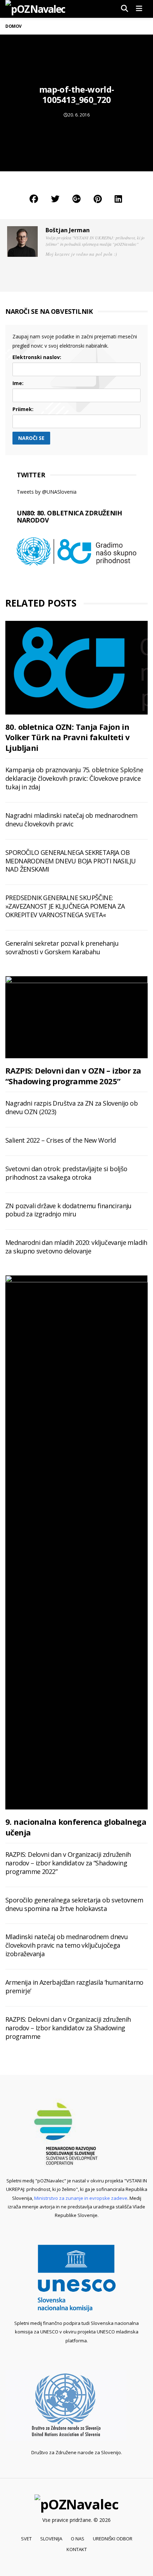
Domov (14, 26)
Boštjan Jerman (68, 230)
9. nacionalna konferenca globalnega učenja (76, 1827)
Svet (26, 2539)
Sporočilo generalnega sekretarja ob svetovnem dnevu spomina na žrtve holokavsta (74, 1904)
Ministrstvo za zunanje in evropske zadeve (81, 2198)
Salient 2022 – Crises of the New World (60, 1140)
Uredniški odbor (113, 2539)
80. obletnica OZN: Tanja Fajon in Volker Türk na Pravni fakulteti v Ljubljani (67, 737)
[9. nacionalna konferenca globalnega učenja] (76, 1542)
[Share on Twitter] (55, 199)
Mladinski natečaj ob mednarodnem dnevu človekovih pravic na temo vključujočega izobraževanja (67, 1945)
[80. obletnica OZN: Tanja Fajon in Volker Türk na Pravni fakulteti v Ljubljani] (76, 668)
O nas (78, 2539)
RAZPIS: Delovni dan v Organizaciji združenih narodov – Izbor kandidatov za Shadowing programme (68, 2028)
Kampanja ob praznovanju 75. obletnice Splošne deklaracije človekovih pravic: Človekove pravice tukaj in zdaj (74, 778)
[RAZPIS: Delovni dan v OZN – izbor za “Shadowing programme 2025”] (76, 1017)
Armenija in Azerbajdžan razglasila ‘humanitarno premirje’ (74, 1986)
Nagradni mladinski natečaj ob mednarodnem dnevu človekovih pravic (71, 820)
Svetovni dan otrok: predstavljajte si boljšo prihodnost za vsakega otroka (66, 1173)
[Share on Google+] (76, 199)
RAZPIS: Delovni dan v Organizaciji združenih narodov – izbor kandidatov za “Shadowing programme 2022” (68, 1863)
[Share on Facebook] (34, 199)
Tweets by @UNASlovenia (47, 492)
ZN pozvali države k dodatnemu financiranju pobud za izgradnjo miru (68, 1210)
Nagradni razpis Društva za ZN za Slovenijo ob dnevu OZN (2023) (72, 1107)
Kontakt (77, 2549)
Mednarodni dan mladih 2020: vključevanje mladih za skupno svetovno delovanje (76, 1247)
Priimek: (23, 409)
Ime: (18, 383)
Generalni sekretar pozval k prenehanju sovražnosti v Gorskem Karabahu (62, 947)
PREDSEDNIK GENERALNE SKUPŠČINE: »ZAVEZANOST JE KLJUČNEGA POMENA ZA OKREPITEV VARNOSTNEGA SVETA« (65, 906)
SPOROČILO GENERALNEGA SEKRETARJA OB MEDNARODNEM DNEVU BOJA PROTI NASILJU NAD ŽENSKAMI (70, 861)
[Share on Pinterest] (98, 199)
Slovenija (51, 2539)
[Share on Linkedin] (118, 199)
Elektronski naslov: (37, 357)
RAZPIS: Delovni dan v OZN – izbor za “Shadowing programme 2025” (73, 1076)
